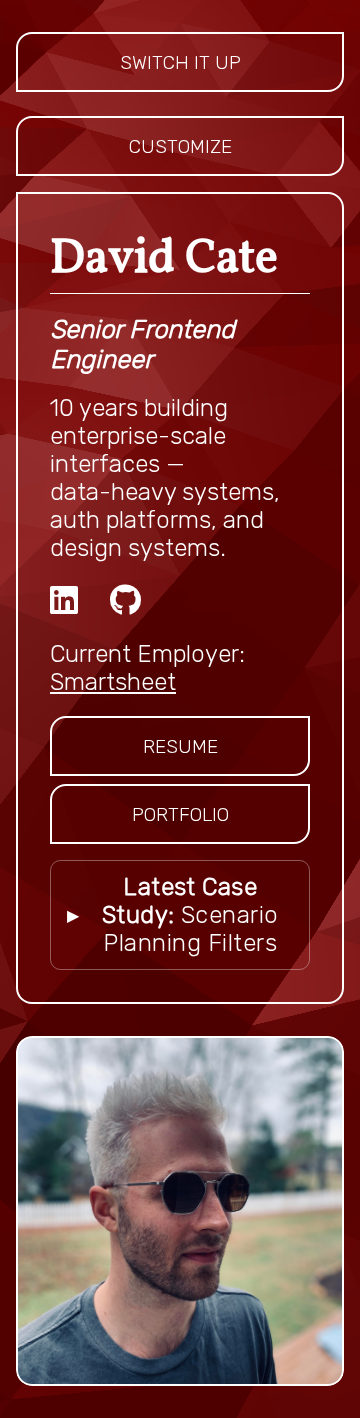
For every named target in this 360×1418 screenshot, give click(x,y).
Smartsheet (113, 682)
